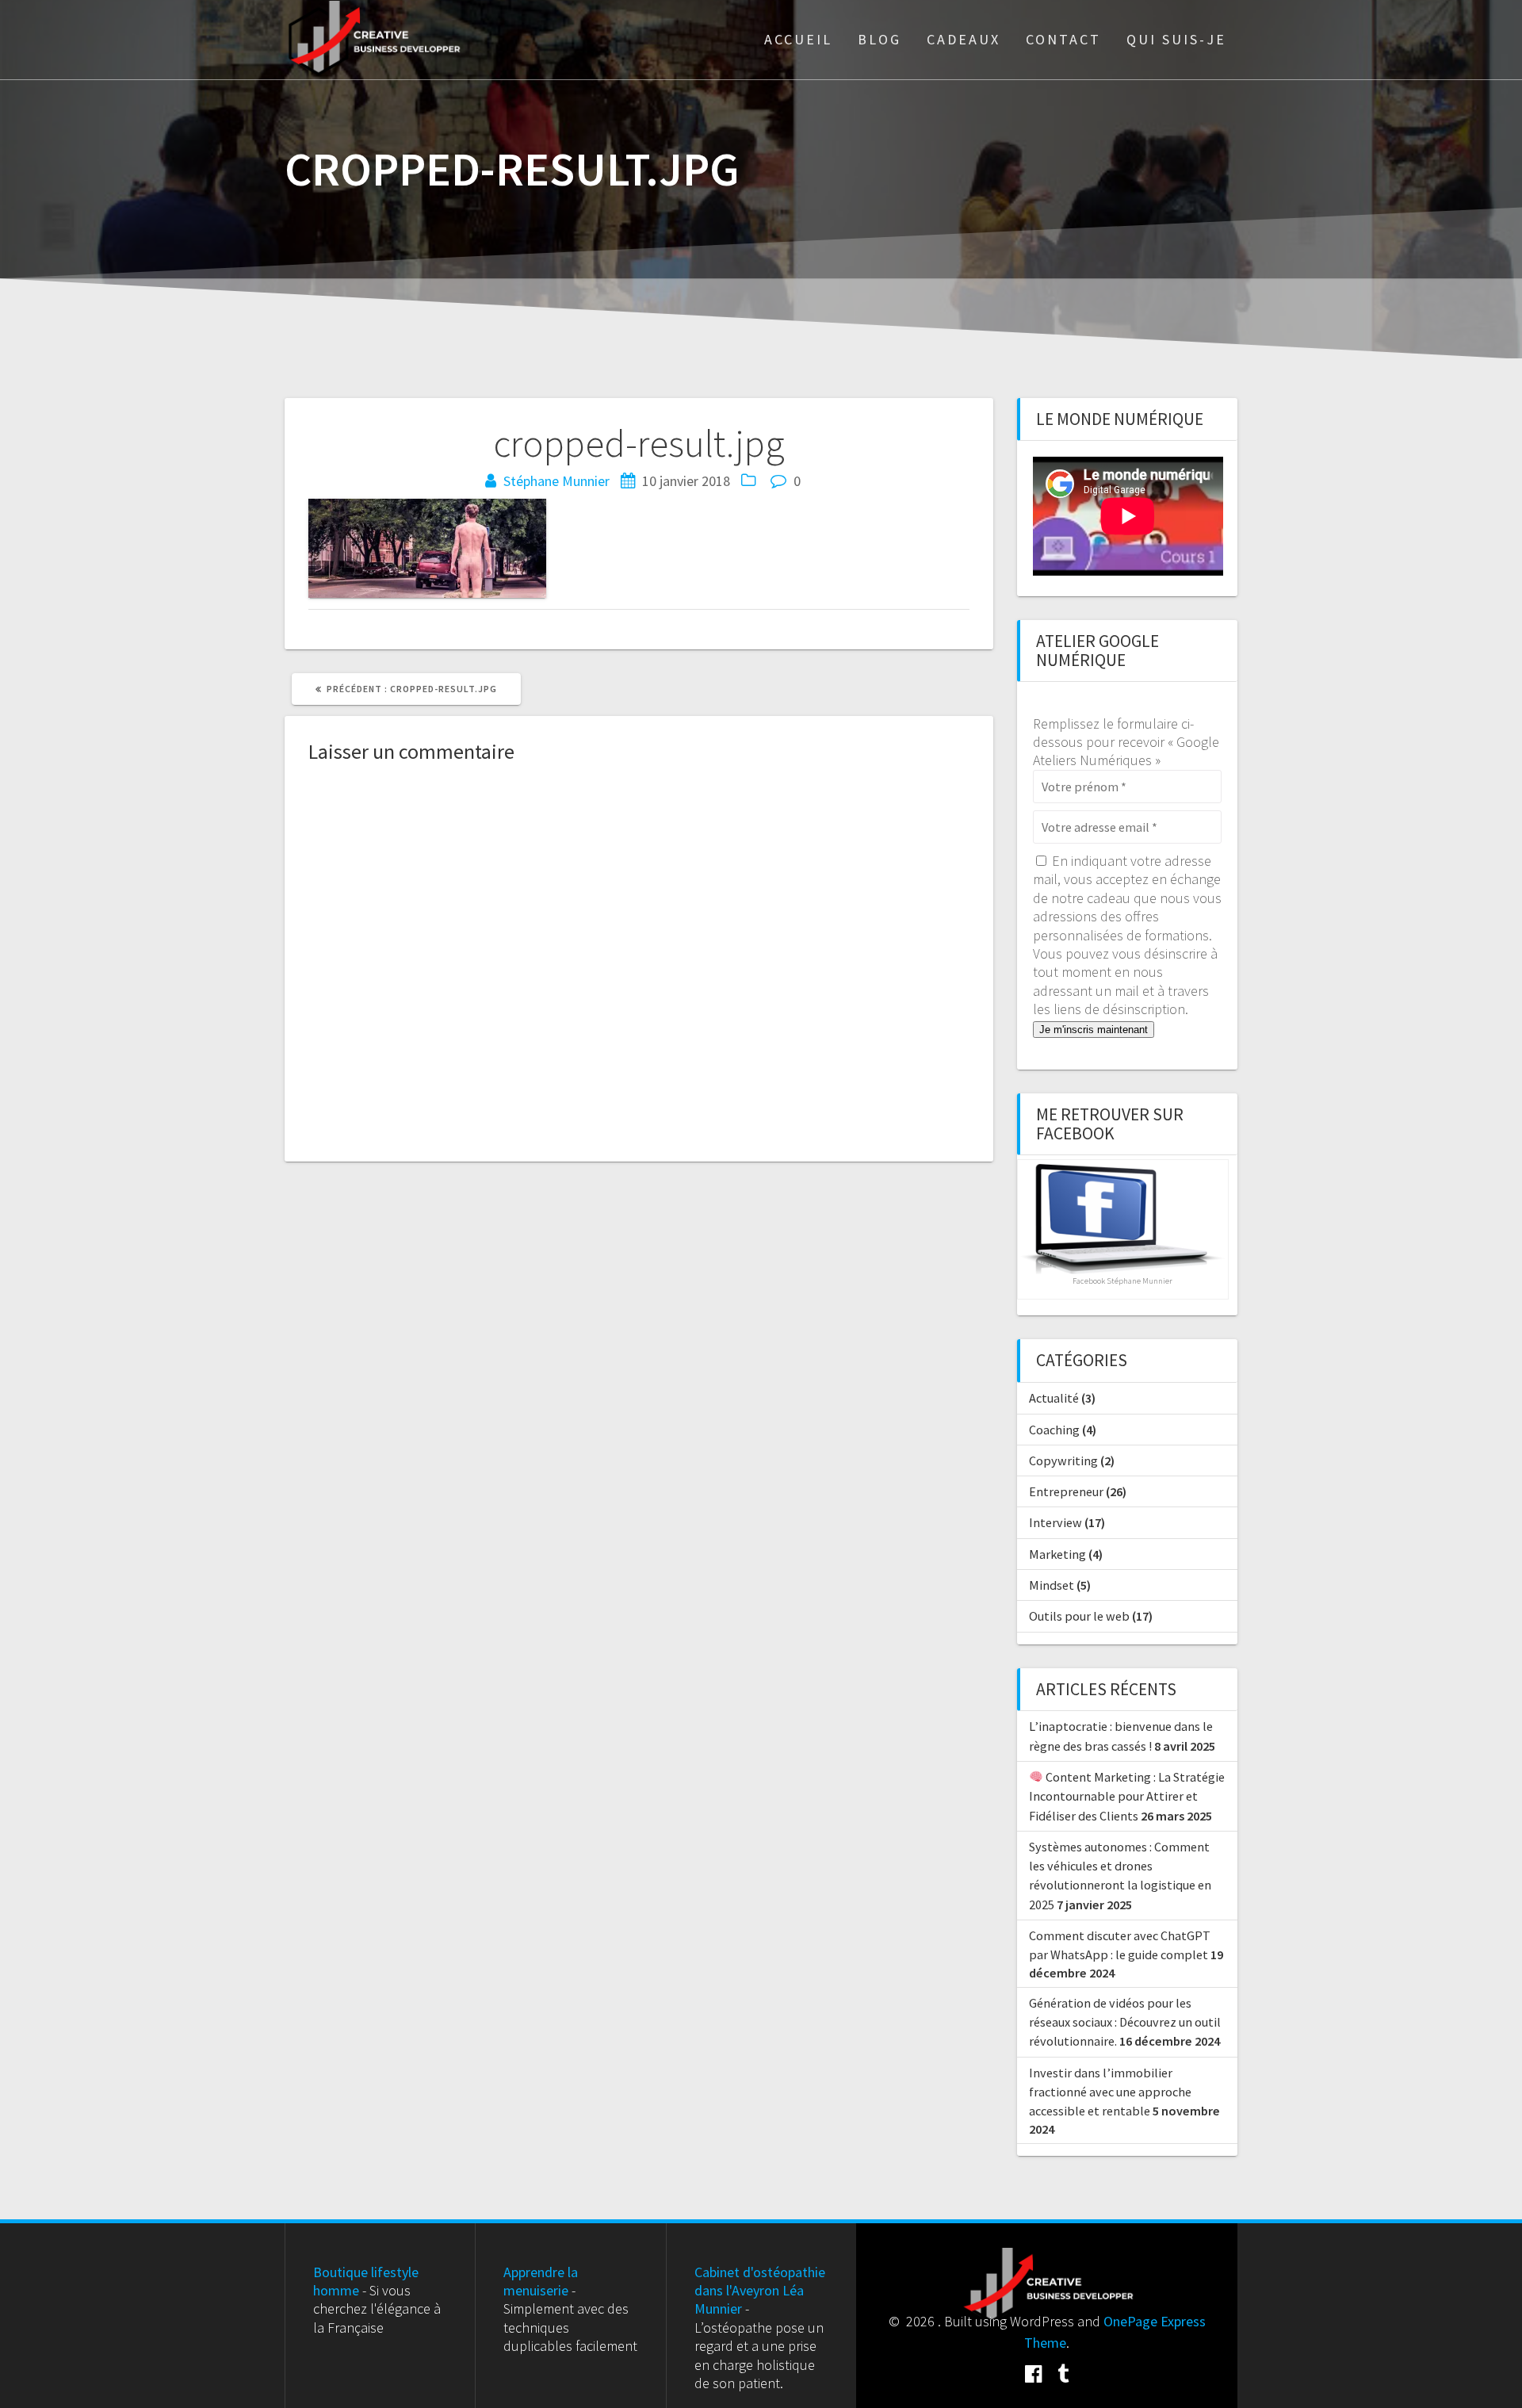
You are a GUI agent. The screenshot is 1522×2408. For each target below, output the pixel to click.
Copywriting (1063, 1460)
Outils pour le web (1079, 1616)
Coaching (1054, 1430)
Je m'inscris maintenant (1094, 1030)
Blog (880, 39)
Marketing (1057, 1554)
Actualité (1054, 1398)
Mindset (1052, 1585)
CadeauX (964, 39)
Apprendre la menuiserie (541, 2281)
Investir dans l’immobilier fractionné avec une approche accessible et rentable (1110, 2092)
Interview (1055, 1522)
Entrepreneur (1066, 1491)
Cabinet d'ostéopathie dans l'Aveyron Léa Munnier (760, 2291)
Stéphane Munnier (556, 481)
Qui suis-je (1176, 39)
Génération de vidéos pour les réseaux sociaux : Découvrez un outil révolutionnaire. (1125, 2022)
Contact (1063, 39)
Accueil (798, 39)
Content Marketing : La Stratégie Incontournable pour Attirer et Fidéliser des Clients (1127, 1796)
